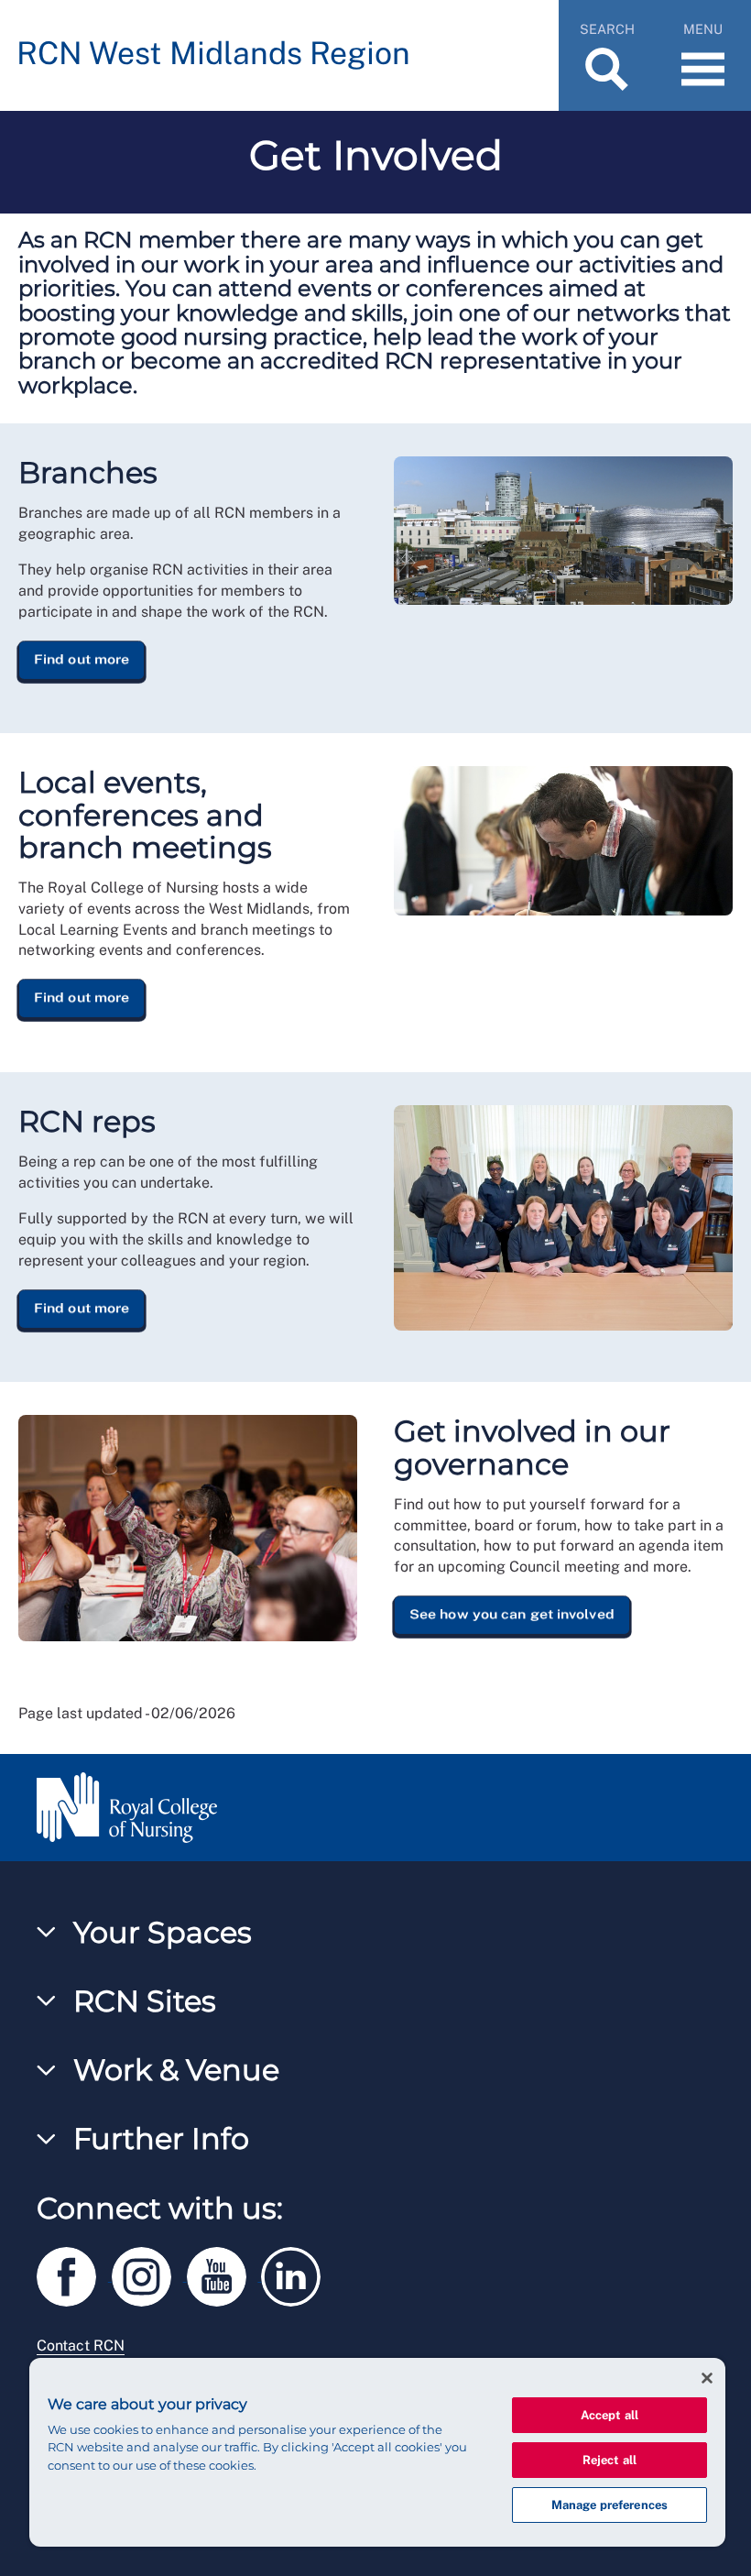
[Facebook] (74, 2273)
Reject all (610, 2460)
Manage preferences (610, 2505)
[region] (377, 2452)
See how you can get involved (512, 1615)
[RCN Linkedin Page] (297, 2273)
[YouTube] (224, 2273)
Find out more (82, 659)
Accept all (610, 2415)
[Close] (707, 2378)
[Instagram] (149, 2273)
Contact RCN (81, 2346)
